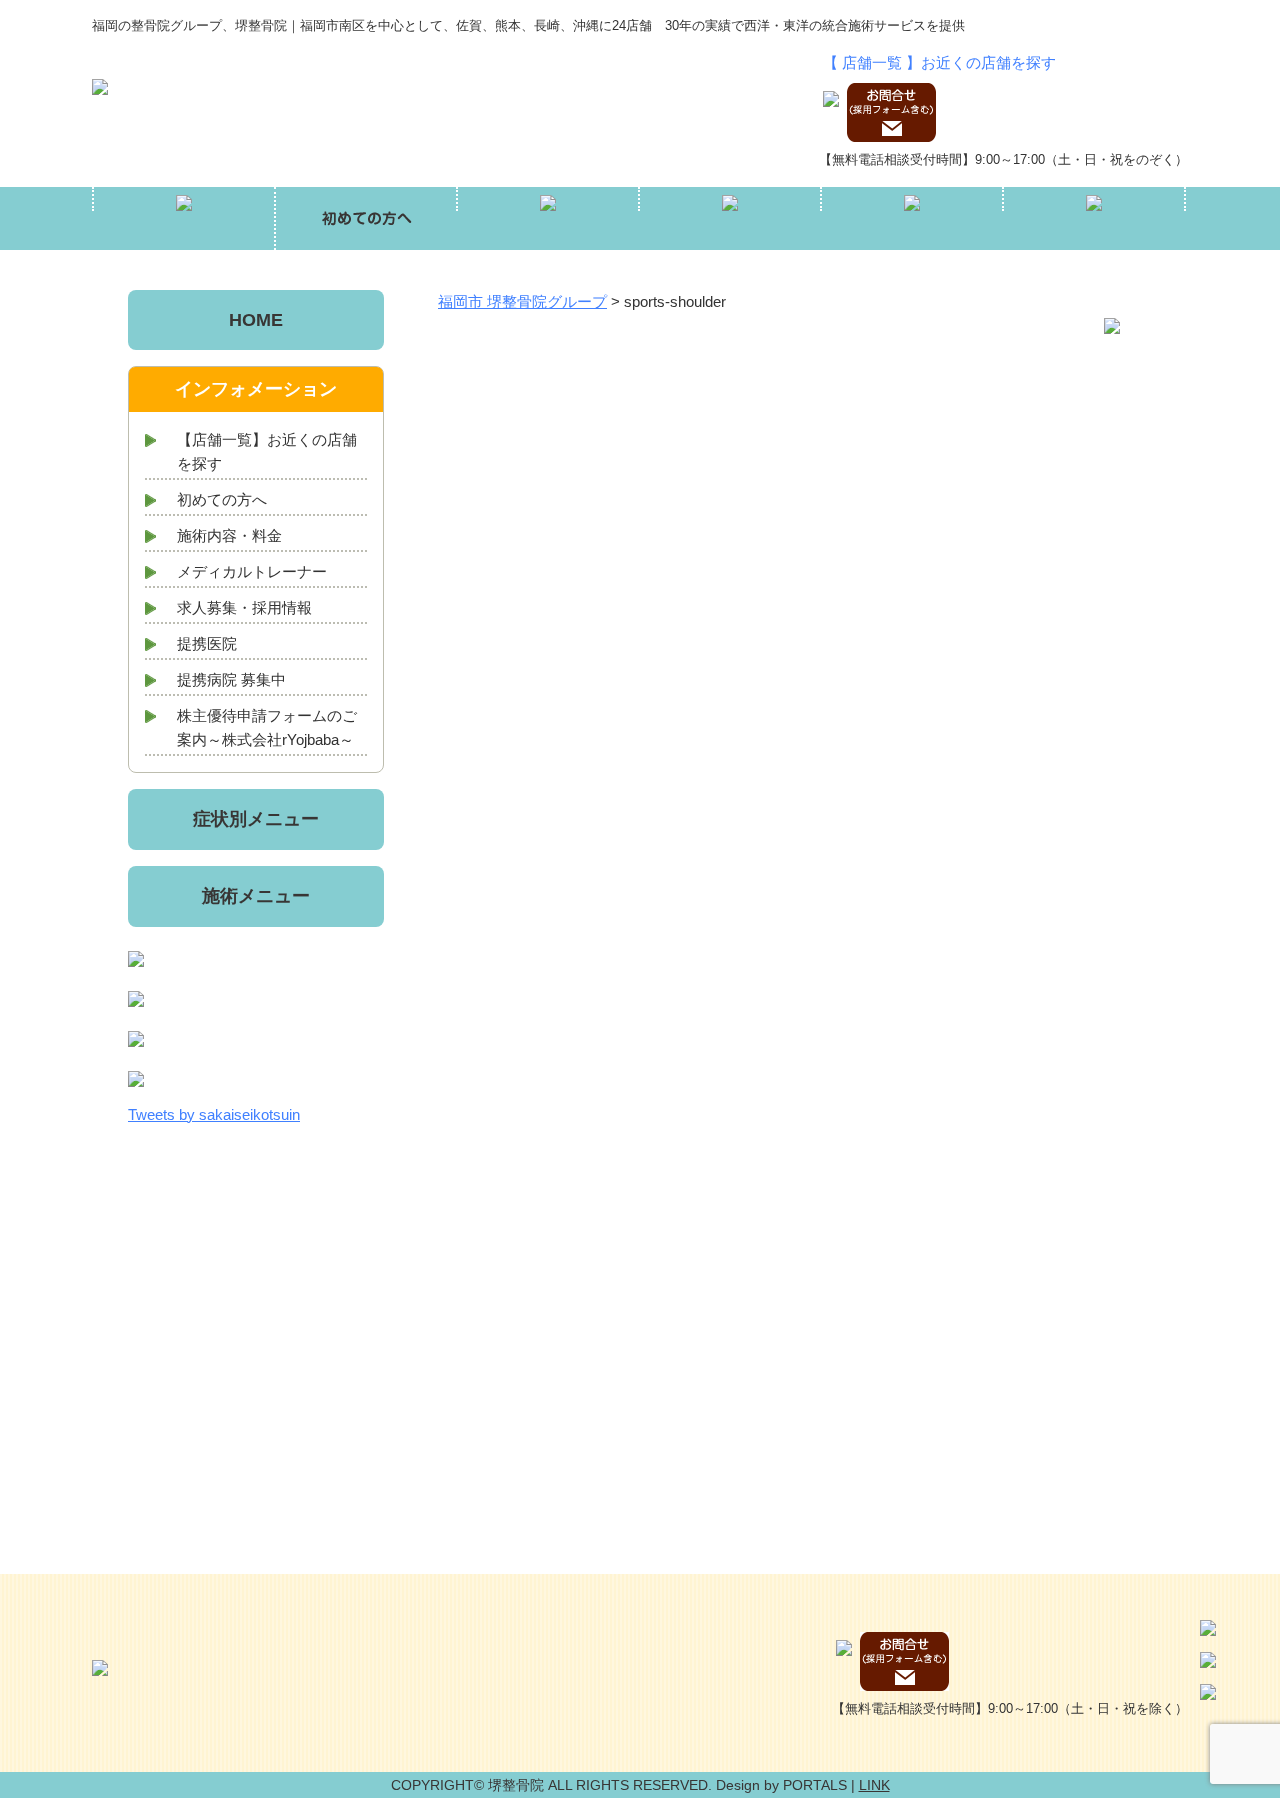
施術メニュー (256, 896)
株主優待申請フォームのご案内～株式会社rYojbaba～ (267, 727)
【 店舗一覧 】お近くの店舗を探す (939, 62)
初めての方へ (222, 499)
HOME (256, 320)
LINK (874, 1785)
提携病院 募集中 (231, 679)
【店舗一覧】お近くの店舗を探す (267, 451)
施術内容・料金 (229, 535)
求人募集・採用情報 (244, 607)
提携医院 (207, 643)
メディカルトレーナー (252, 571)
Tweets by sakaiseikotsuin (214, 1114)
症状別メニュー (256, 819)
